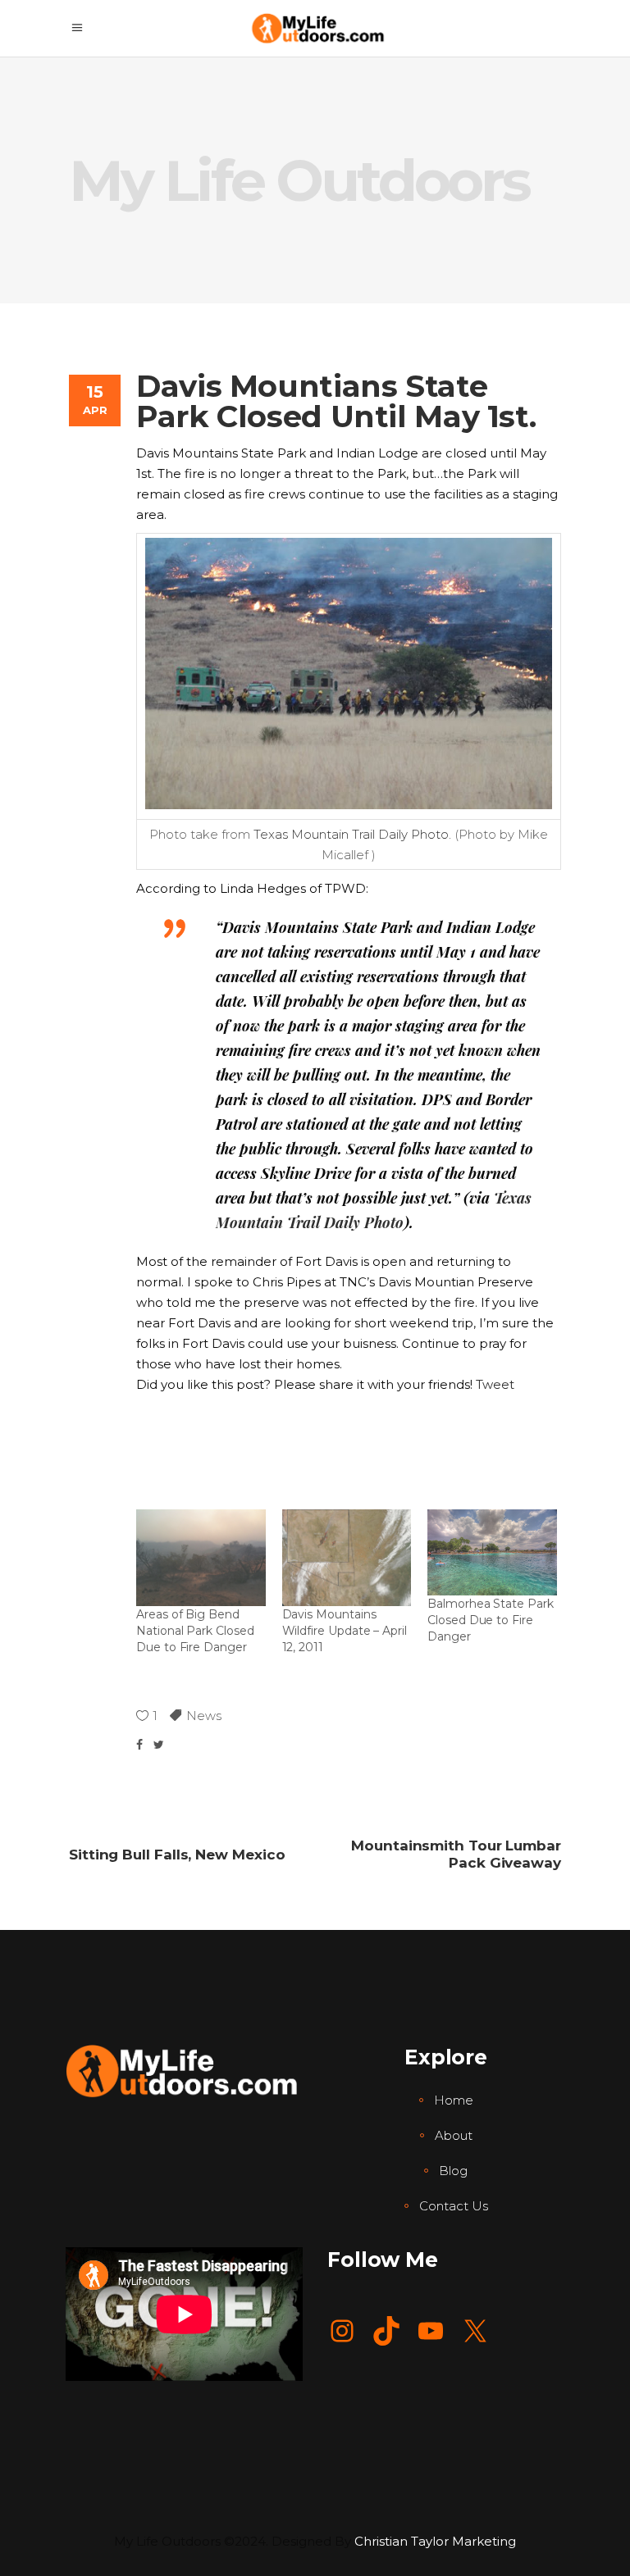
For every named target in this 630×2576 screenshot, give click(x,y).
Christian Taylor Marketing (435, 2541)
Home (454, 2100)
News (204, 1716)
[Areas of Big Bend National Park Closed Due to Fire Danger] (201, 1558)
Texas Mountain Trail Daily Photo (351, 834)
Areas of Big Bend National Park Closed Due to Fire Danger (195, 1631)
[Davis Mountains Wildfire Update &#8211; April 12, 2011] (347, 1558)
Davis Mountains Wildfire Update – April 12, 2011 (345, 1631)
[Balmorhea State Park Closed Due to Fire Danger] (492, 1552)
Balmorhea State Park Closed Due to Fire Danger (491, 1620)
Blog (453, 2171)
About (454, 2135)
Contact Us (454, 2206)
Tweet (495, 1384)
